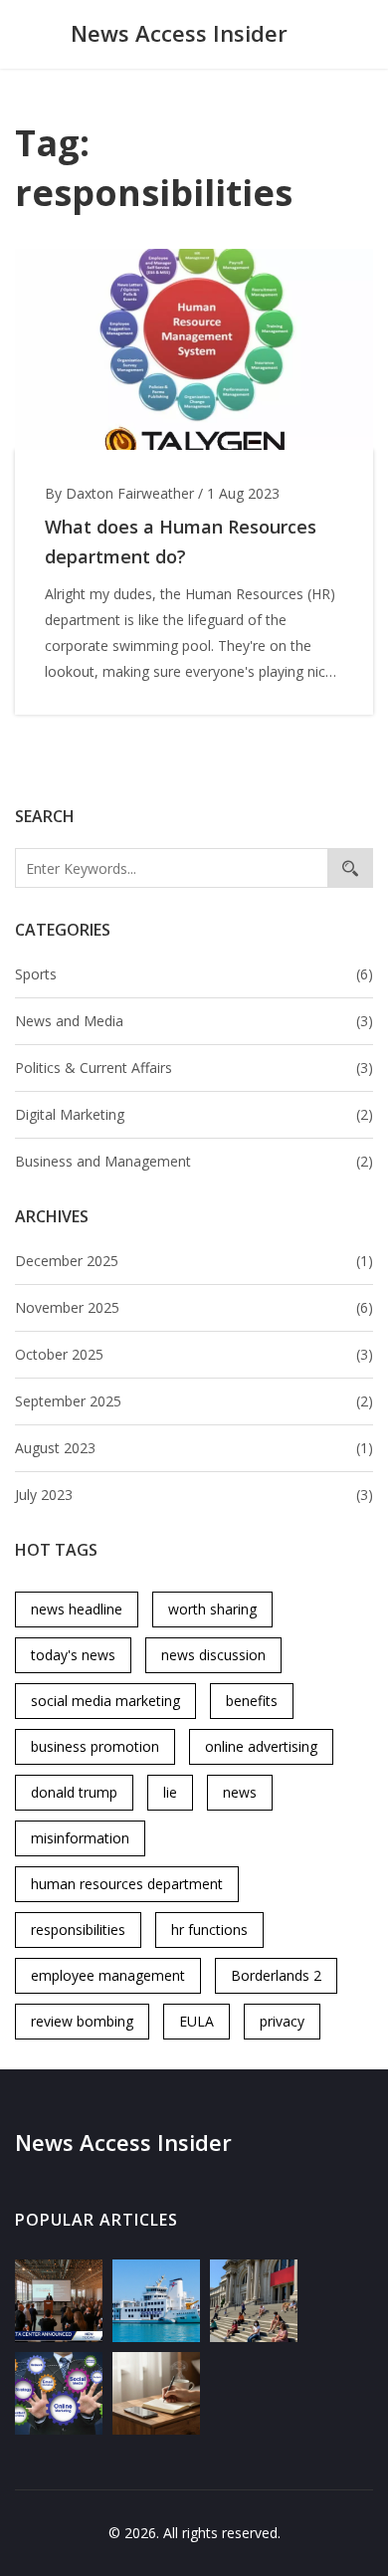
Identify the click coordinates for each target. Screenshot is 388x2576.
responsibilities (78, 1930)
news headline (77, 1609)
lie (170, 1792)
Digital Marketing (194, 1114)
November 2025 (194, 1307)
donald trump (74, 1792)
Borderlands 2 (276, 1975)
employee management (108, 1975)
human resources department (127, 1884)
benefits (252, 1701)
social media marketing (105, 1701)
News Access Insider (179, 33)
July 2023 (194, 1495)
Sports (194, 974)
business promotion (95, 1746)
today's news (73, 1655)
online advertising (261, 1746)
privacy (282, 2021)
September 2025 (194, 1401)
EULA (196, 2021)
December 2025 (194, 1261)
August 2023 (194, 1448)
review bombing (82, 2021)
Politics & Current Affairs (194, 1068)
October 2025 (194, 1354)
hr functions (209, 1930)
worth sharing (212, 1609)
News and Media (194, 1021)
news (240, 1792)
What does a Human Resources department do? (181, 541)
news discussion (213, 1655)
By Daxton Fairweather (119, 493)
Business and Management (194, 1161)
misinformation (80, 1838)
